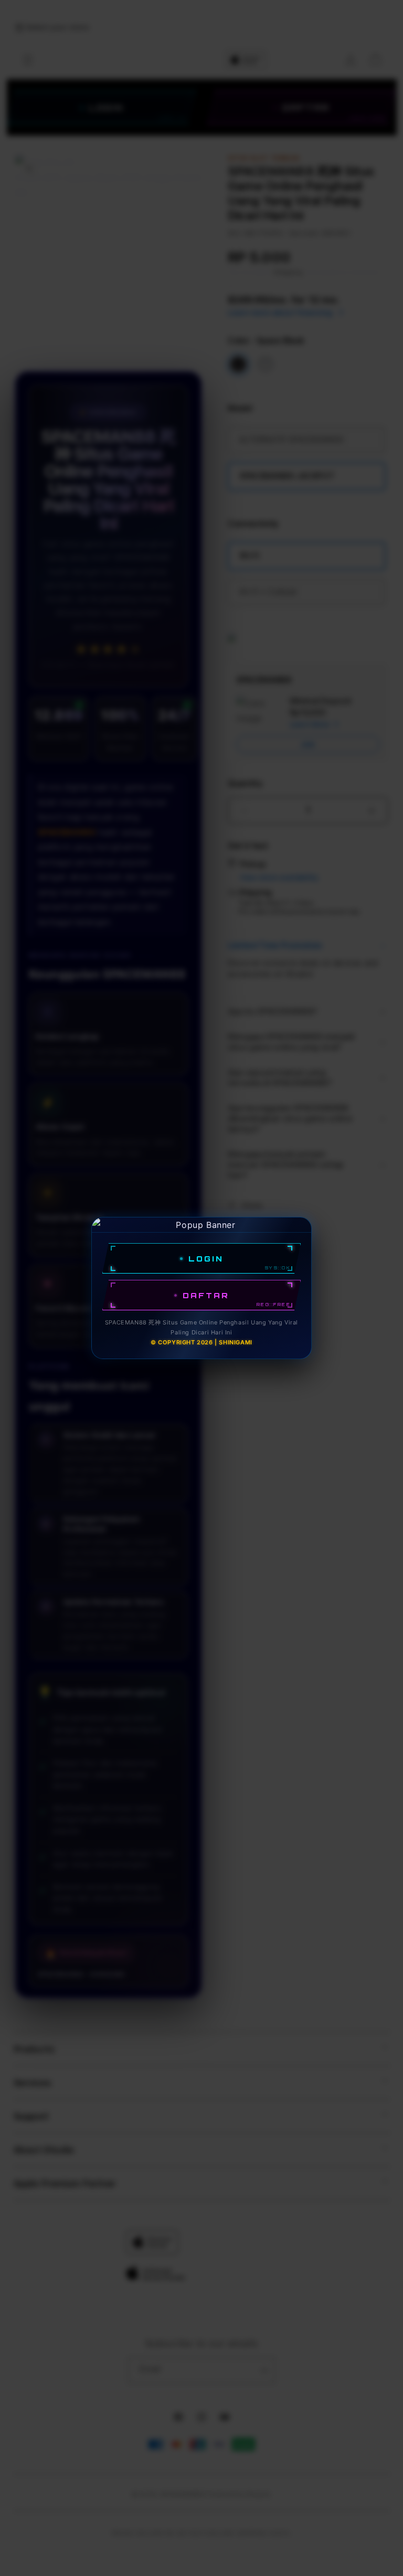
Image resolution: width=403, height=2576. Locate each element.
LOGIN (206, 1259)
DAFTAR (206, 1295)
